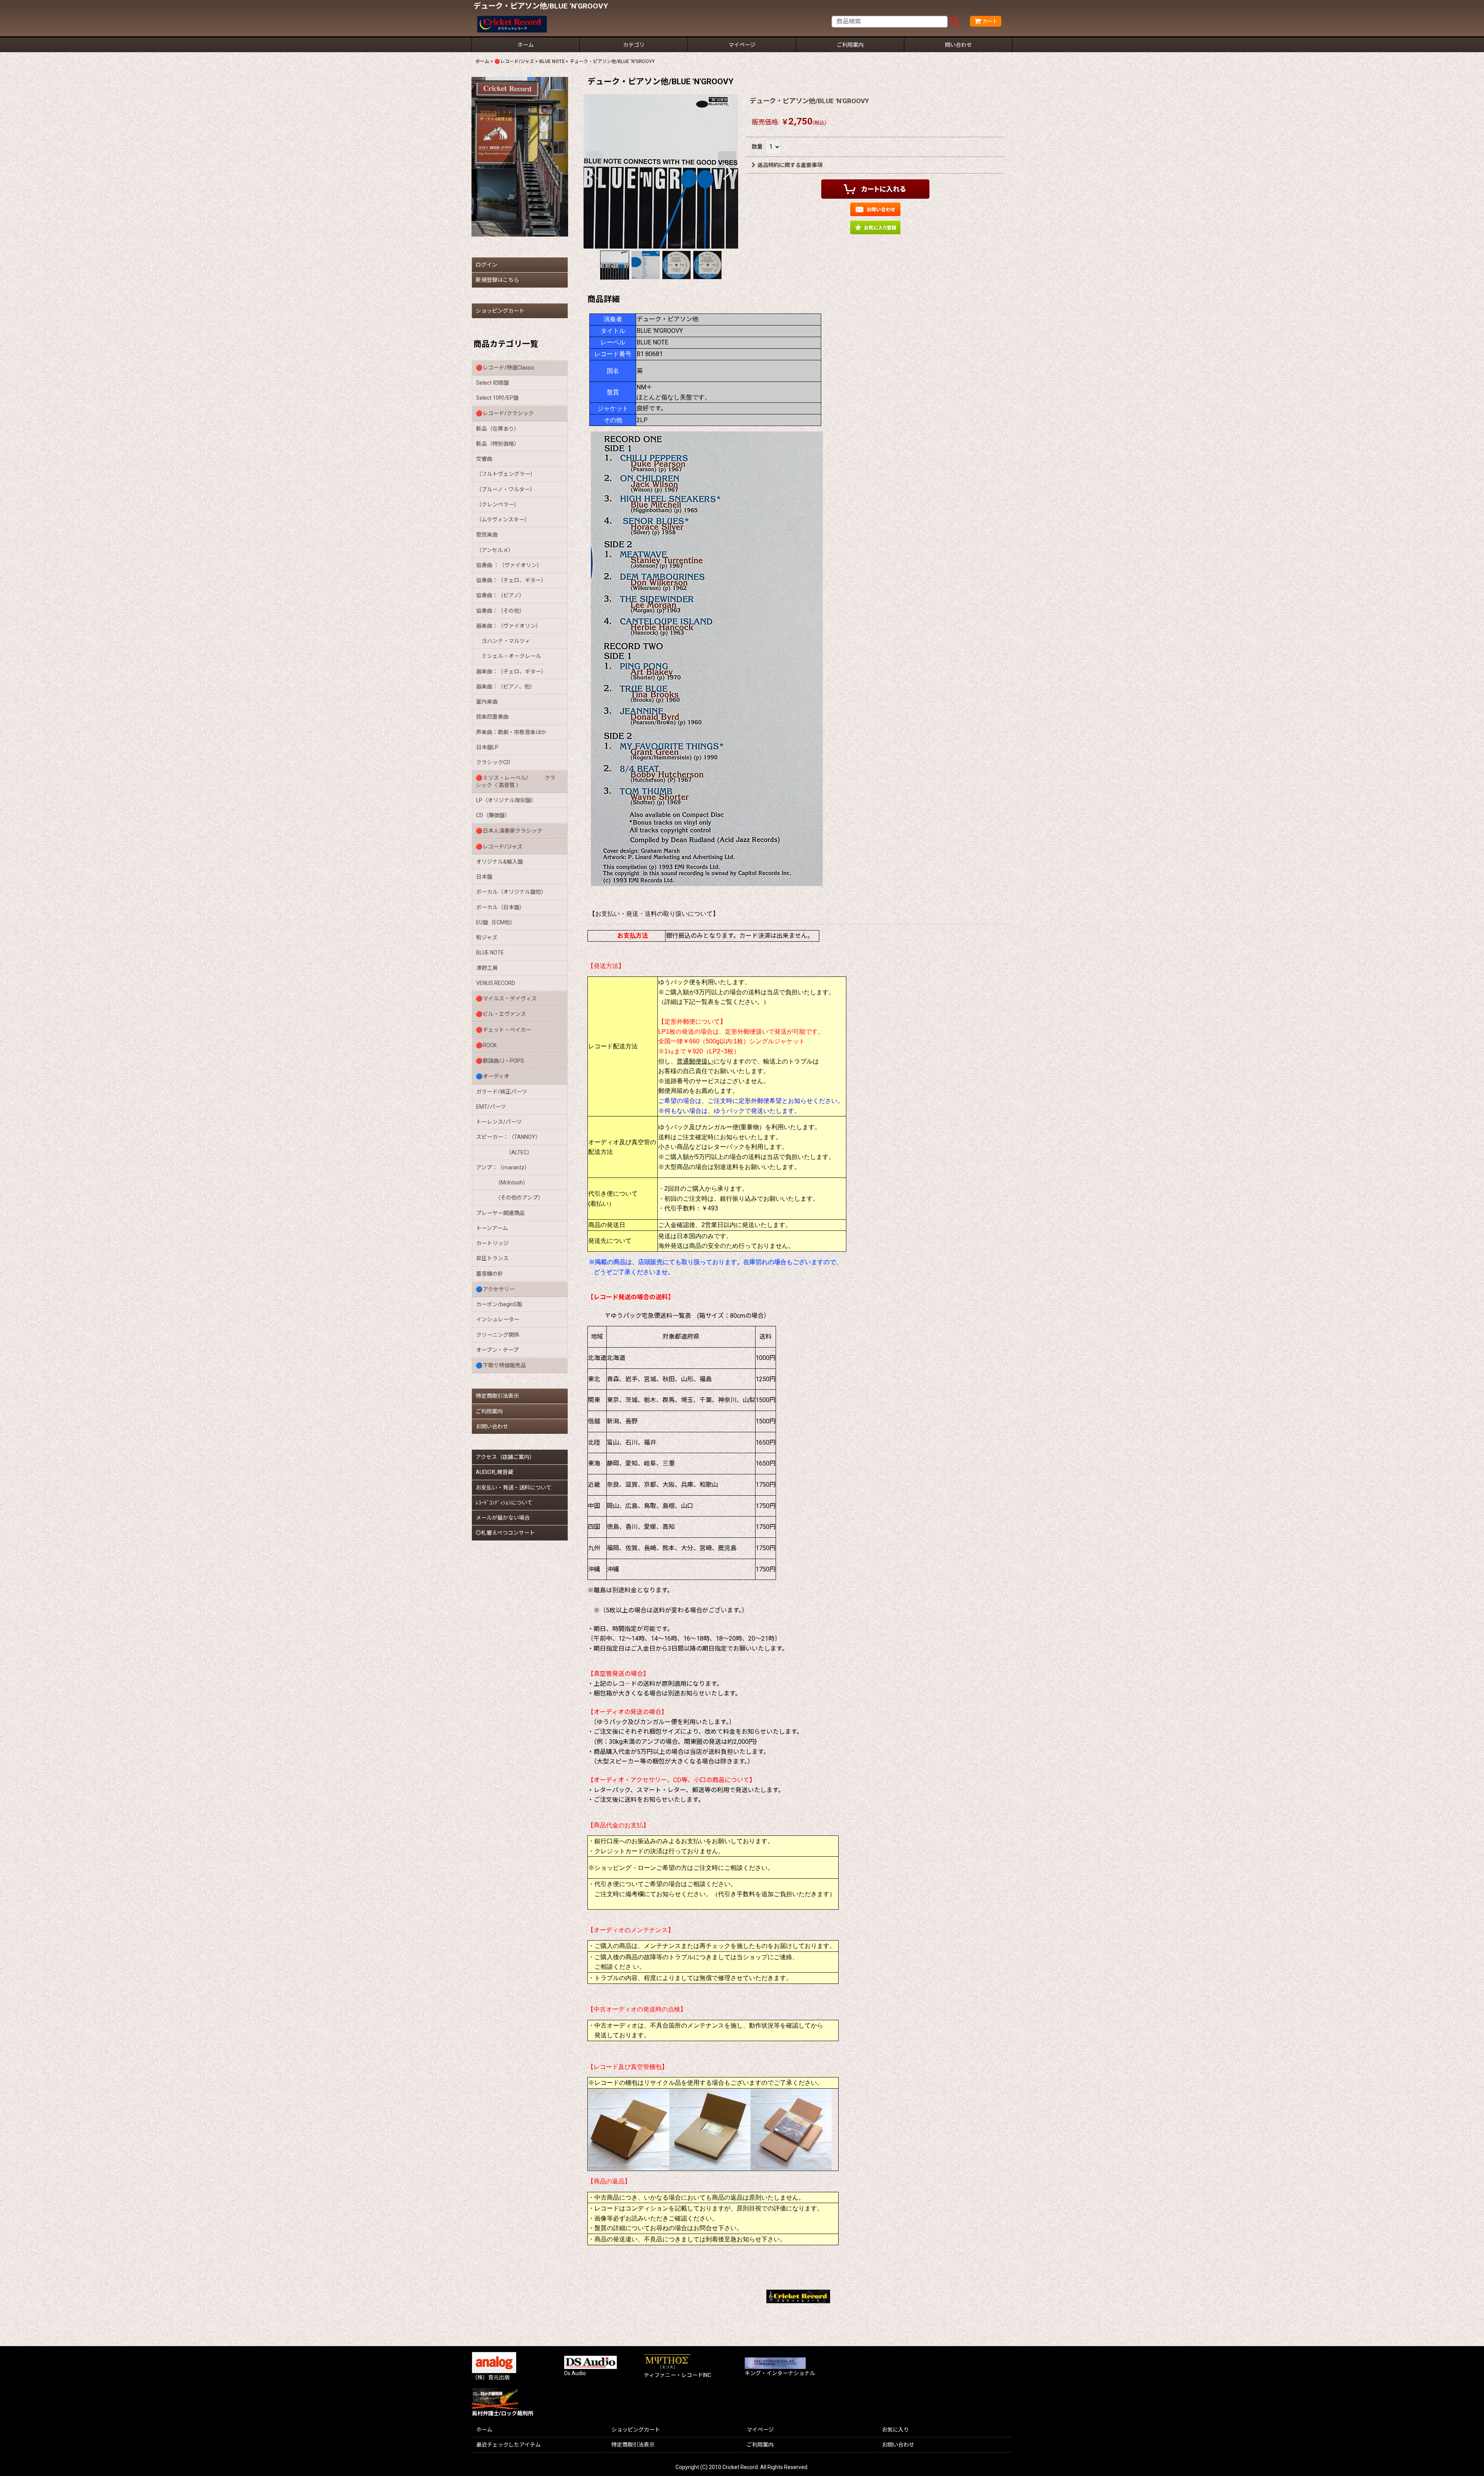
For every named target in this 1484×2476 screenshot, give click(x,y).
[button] (595, 171)
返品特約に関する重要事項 (790, 165)
